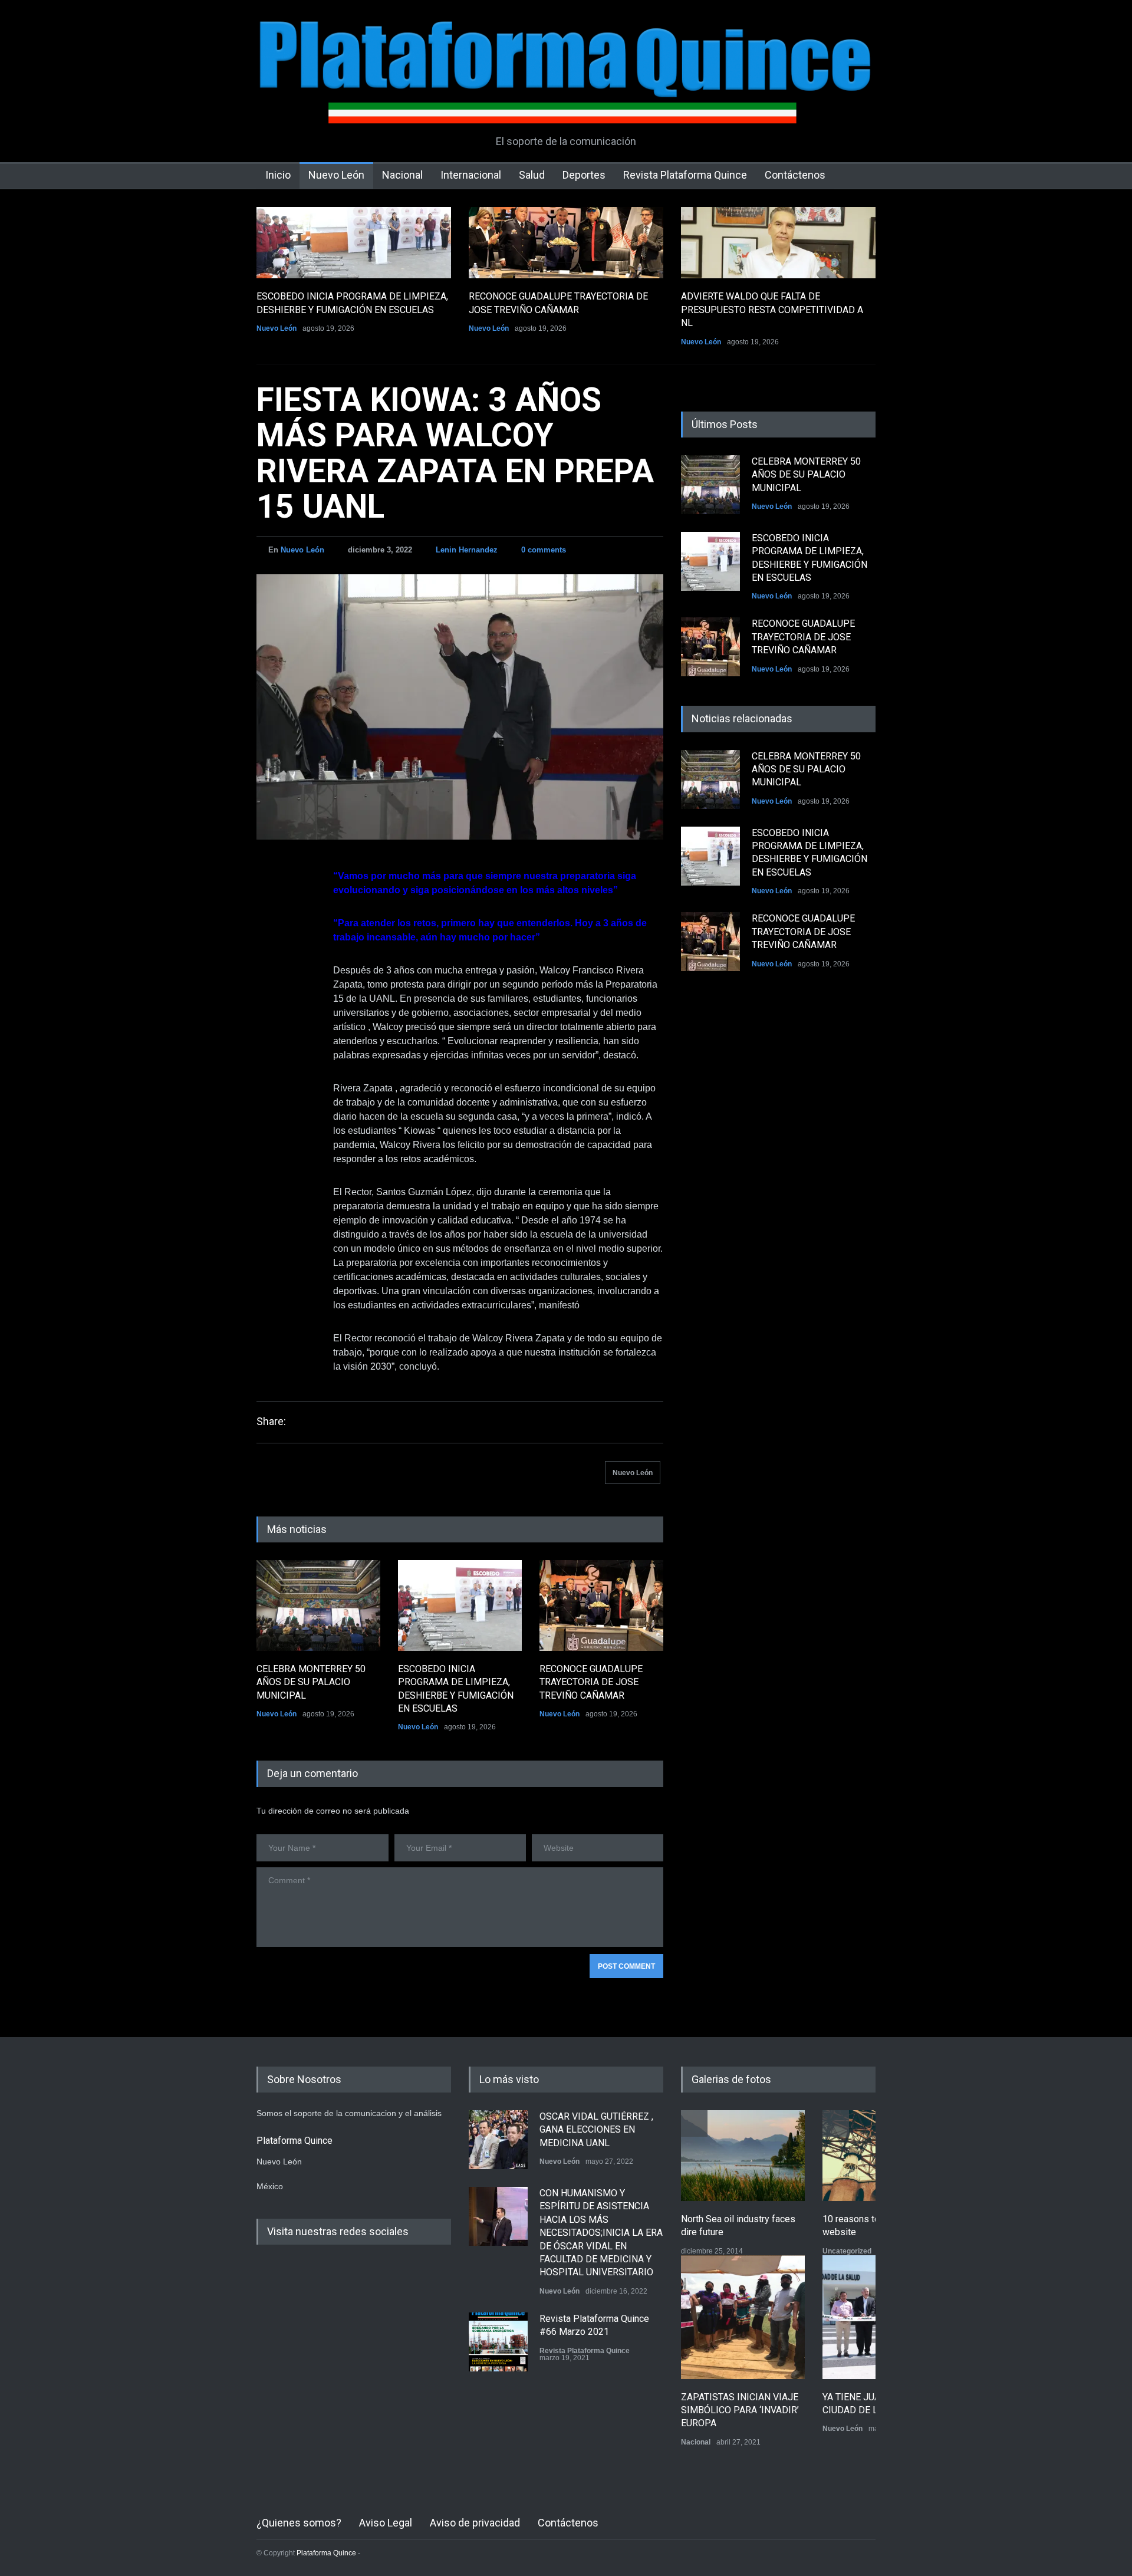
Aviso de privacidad (475, 2523)
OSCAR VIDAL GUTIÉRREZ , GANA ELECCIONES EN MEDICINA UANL (596, 2130)
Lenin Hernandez (467, 550)
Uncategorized (847, 2251)
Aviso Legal (386, 2523)
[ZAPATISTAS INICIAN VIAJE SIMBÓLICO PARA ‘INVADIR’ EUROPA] (743, 2317)
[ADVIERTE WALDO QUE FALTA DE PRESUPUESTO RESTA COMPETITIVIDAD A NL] (778, 243)
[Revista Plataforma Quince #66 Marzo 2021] (498, 2342)
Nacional (402, 175)
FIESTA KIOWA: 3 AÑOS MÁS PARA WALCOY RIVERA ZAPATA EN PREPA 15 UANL (455, 453)
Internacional (471, 175)
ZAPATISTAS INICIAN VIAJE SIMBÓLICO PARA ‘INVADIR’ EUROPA (740, 2410)
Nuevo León (336, 175)
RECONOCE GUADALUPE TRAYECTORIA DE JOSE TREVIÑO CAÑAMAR (591, 1682)
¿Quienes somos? (299, 2523)
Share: (271, 1422)
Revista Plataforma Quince (685, 175)
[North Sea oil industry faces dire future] (743, 2156)
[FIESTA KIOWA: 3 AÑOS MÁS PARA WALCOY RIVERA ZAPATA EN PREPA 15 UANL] (460, 707)
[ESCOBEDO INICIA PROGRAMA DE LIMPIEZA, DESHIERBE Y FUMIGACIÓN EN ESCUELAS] (354, 243)
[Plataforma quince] (566, 106)
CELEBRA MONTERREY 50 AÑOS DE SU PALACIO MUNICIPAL (311, 1682)
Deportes (584, 175)
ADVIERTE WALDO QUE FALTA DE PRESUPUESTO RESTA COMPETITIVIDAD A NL (772, 310)
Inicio (278, 175)
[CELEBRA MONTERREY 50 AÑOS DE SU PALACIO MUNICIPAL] (318, 1606)
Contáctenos (795, 175)
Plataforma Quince (326, 2553)
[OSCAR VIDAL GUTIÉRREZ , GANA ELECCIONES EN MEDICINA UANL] (498, 2140)
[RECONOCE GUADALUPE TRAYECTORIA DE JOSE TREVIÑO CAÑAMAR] (566, 243)
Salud (532, 175)
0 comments (544, 550)
